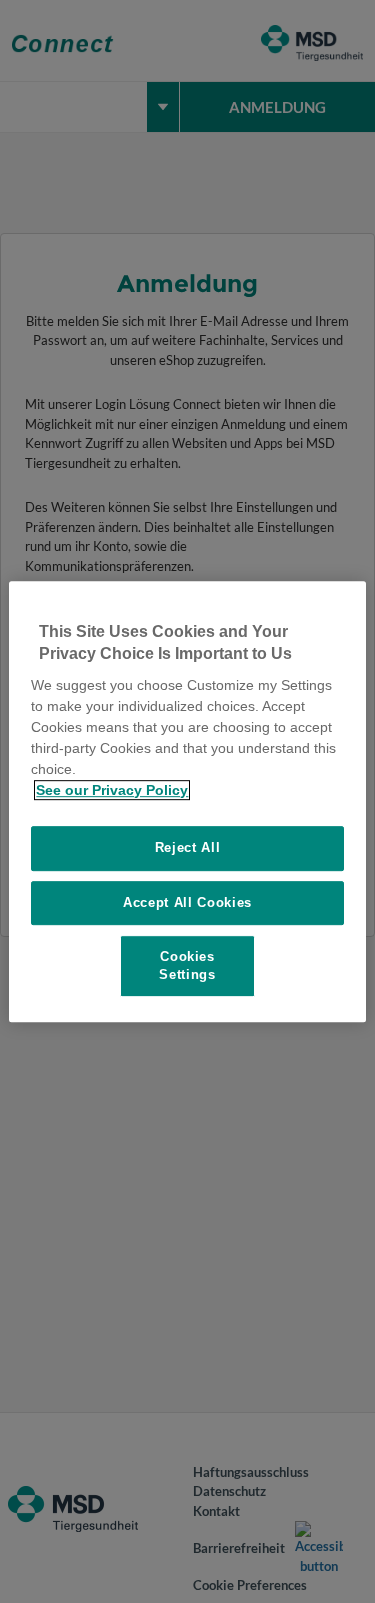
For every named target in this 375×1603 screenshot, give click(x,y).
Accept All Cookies (187, 902)
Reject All (188, 847)
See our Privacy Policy (112, 790)
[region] (187, 802)
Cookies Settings (187, 965)
